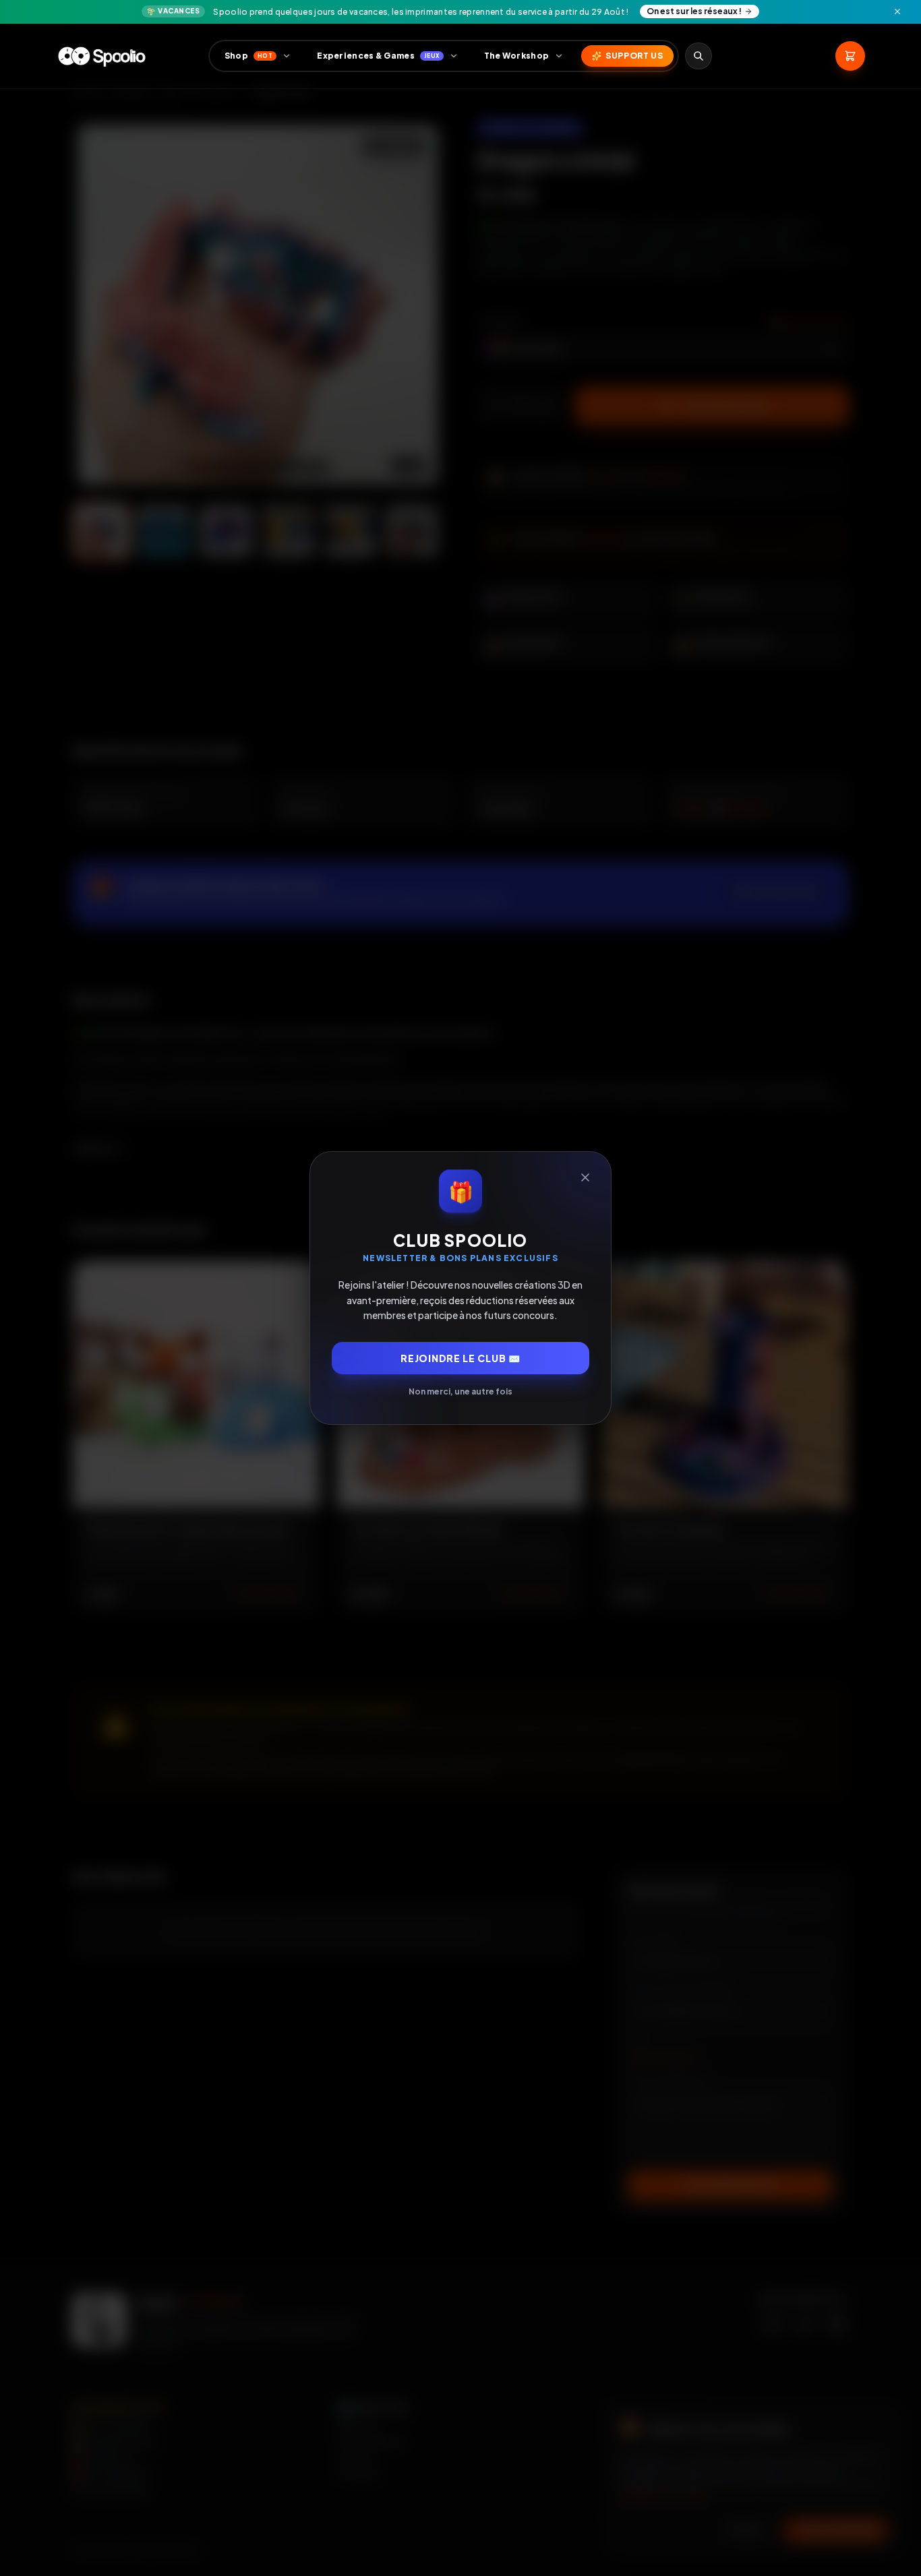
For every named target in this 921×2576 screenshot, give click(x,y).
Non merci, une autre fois (460, 1391)
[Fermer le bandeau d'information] (897, 11)
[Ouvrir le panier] (850, 56)
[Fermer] (585, 1177)
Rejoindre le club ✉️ (460, 1358)
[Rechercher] (699, 56)
